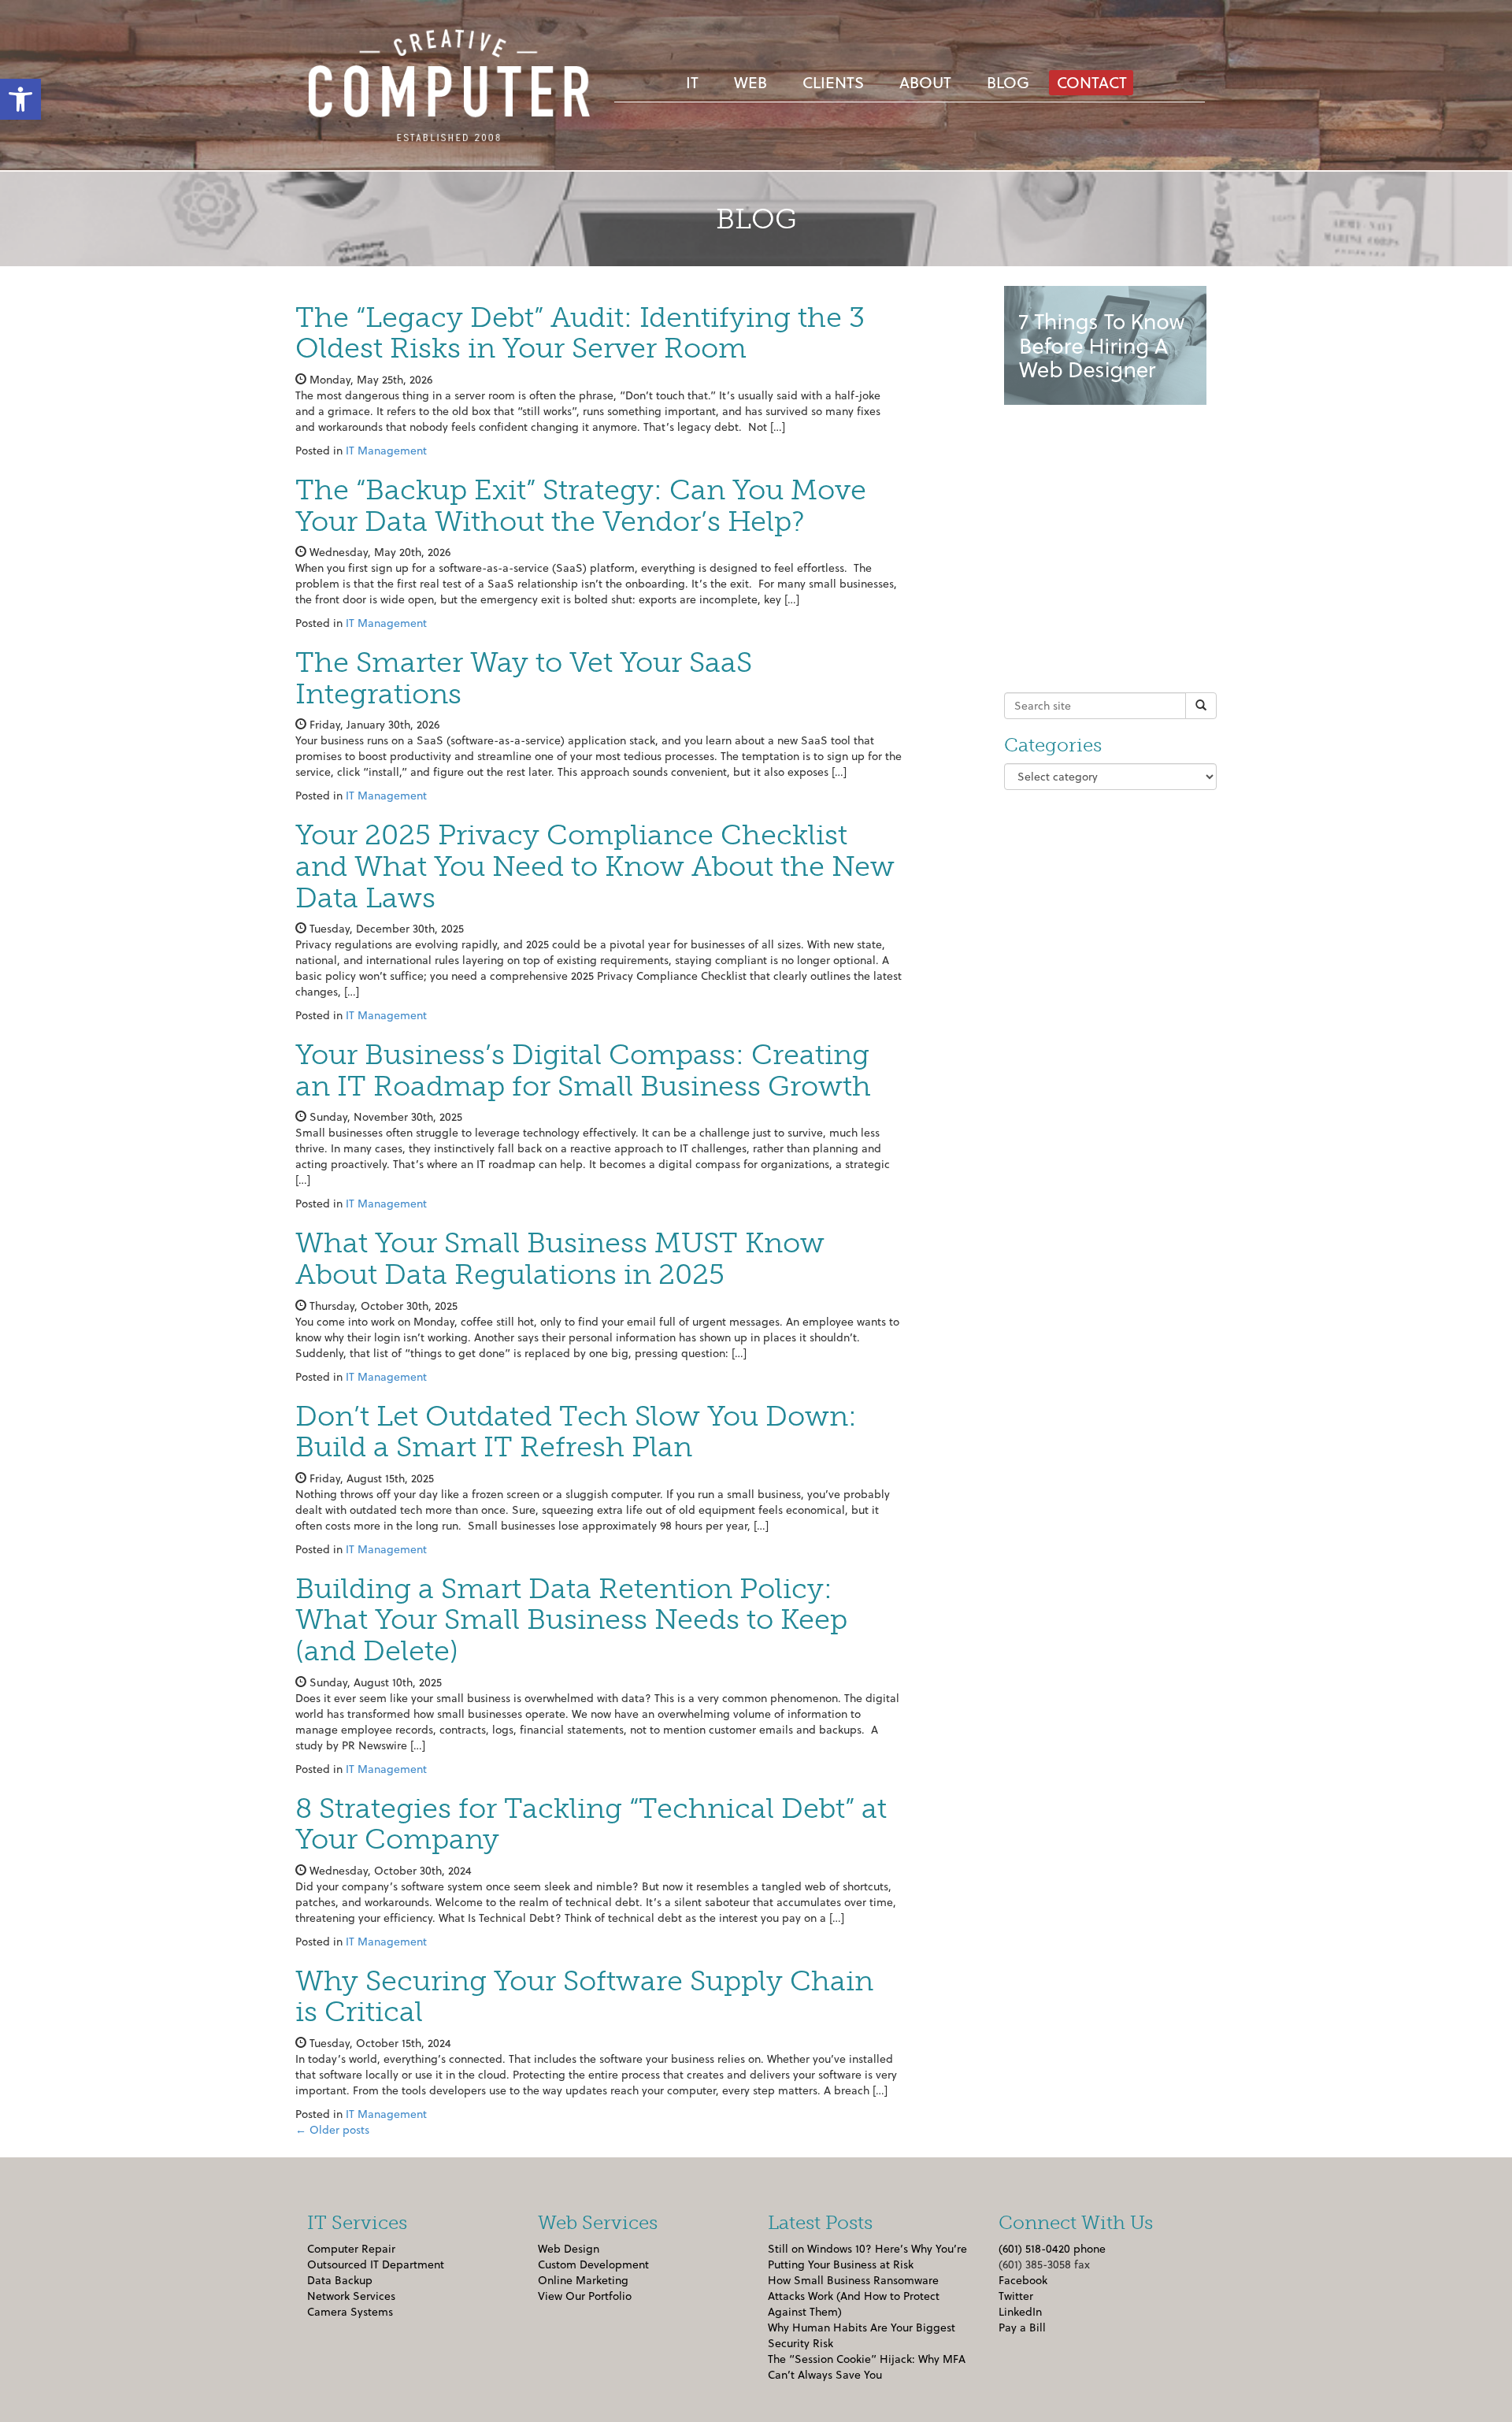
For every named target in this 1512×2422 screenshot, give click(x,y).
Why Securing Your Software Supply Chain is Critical (584, 1996)
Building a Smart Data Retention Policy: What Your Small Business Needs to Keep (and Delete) (571, 1619)
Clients (833, 82)
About (925, 82)
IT (692, 82)
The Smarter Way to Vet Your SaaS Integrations (524, 678)
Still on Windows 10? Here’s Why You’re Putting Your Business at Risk (867, 2256)
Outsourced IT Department (376, 2264)
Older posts (332, 2129)
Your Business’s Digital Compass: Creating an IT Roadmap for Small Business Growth (583, 1070)
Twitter (1016, 2296)
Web (750, 82)
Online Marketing (583, 2280)
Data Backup (340, 2280)
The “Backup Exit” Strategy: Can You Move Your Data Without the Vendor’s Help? (581, 505)
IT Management (386, 450)
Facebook (1023, 2280)
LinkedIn (1020, 2311)
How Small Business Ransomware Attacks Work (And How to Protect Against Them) (854, 2296)
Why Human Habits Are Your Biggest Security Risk (862, 2335)
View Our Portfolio (585, 2296)
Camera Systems (350, 2311)
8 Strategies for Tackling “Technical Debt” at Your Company (591, 1824)
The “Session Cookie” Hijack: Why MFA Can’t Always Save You (867, 2366)
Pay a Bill (1022, 2327)
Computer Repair (351, 2248)
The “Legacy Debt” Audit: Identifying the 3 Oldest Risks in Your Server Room (580, 333)
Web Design (569, 2248)
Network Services (351, 2296)
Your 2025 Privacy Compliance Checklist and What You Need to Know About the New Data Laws (595, 866)
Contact (1092, 82)
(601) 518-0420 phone (1052, 2248)
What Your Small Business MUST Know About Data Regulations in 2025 (560, 1258)
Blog (1008, 82)
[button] (20, 99)
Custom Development (593, 2264)
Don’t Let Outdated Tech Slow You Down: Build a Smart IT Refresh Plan (576, 1432)
